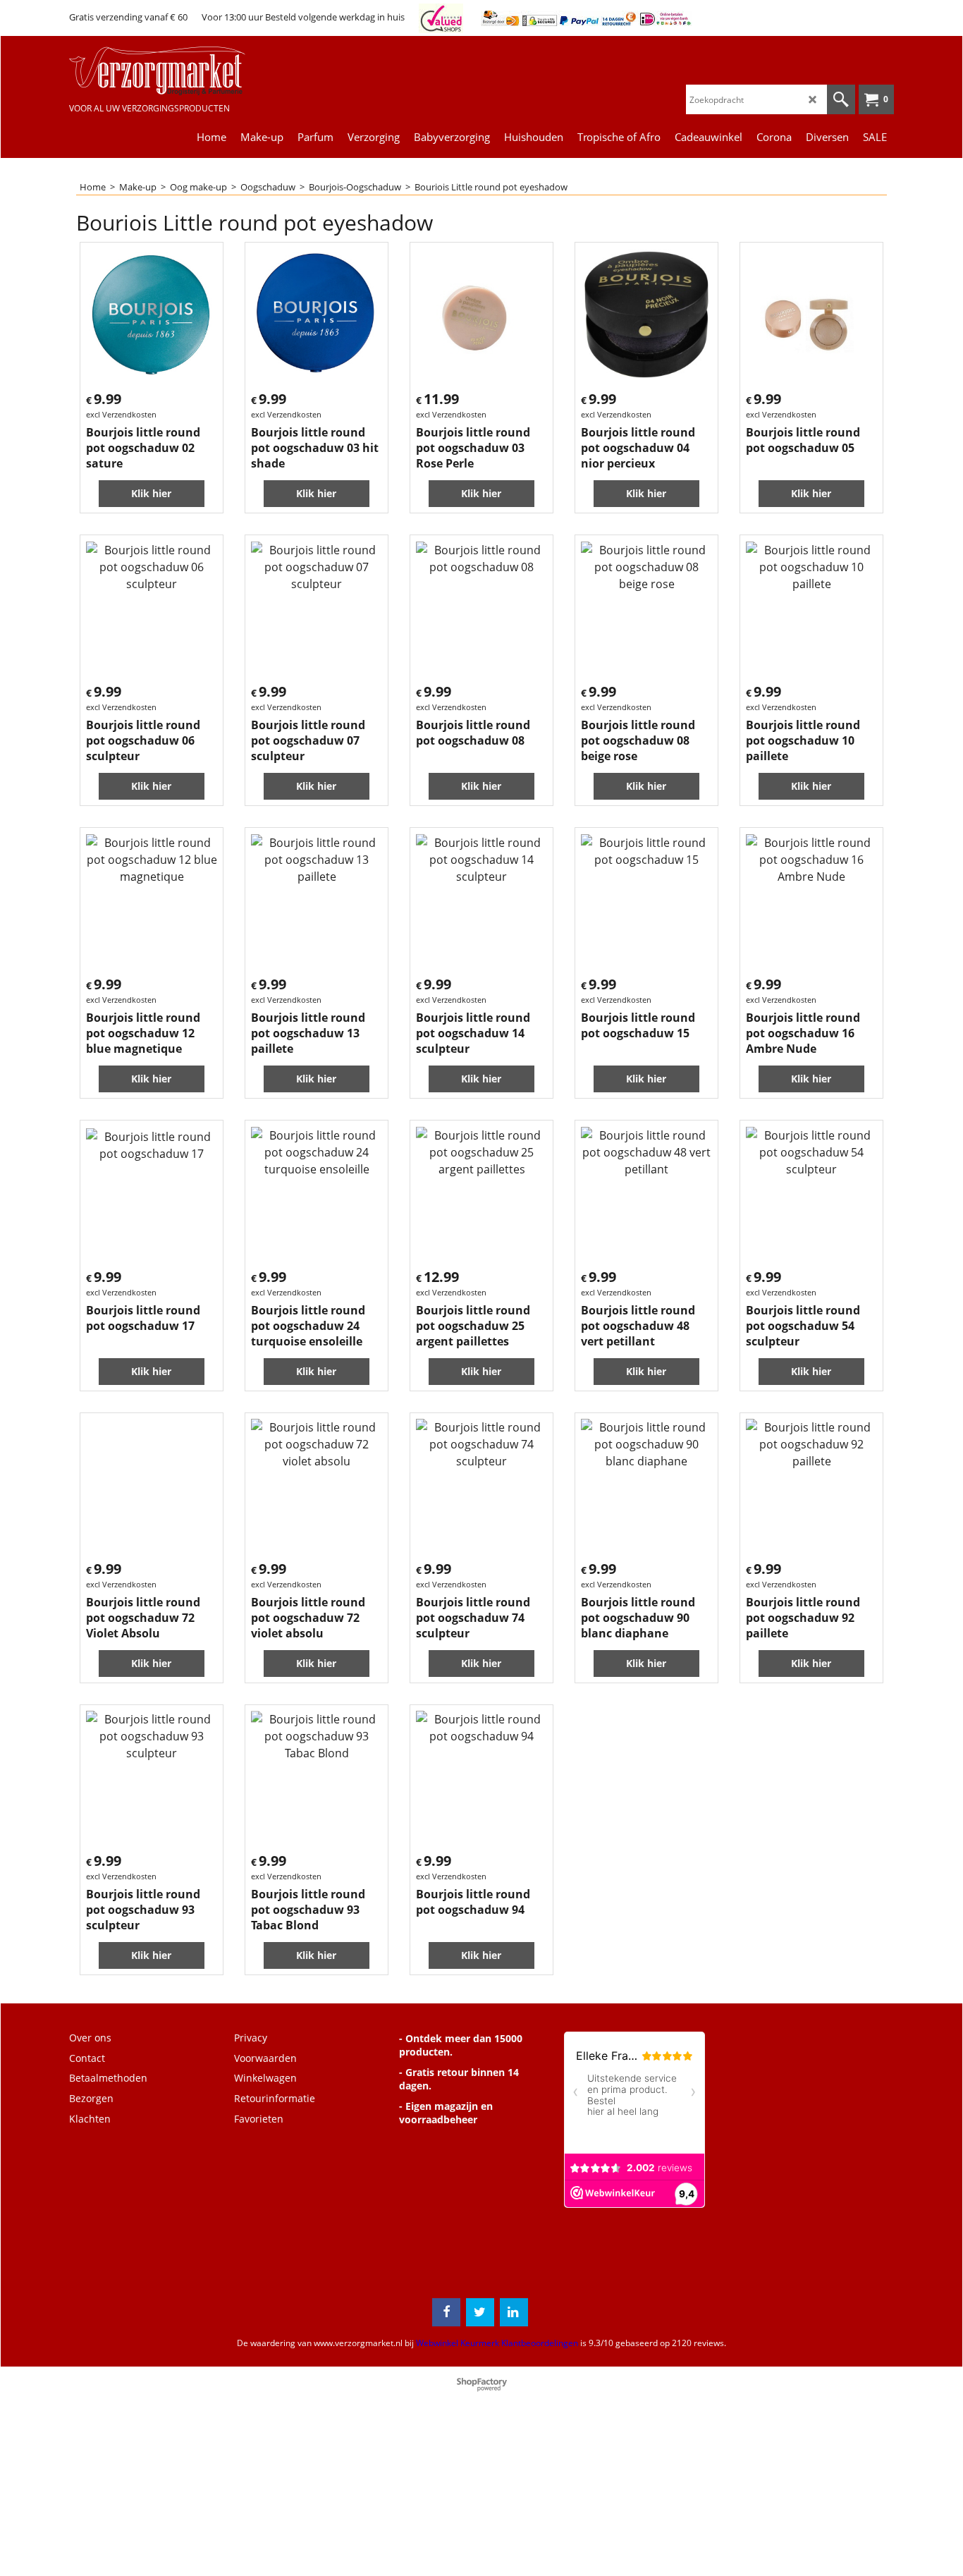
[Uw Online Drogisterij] (175, 71)
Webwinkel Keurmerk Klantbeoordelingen (497, 2343)
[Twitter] (480, 2312)
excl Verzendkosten (121, 414)
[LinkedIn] (514, 2312)
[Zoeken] (841, 99)
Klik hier (151, 493)
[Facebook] (446, 2312)
